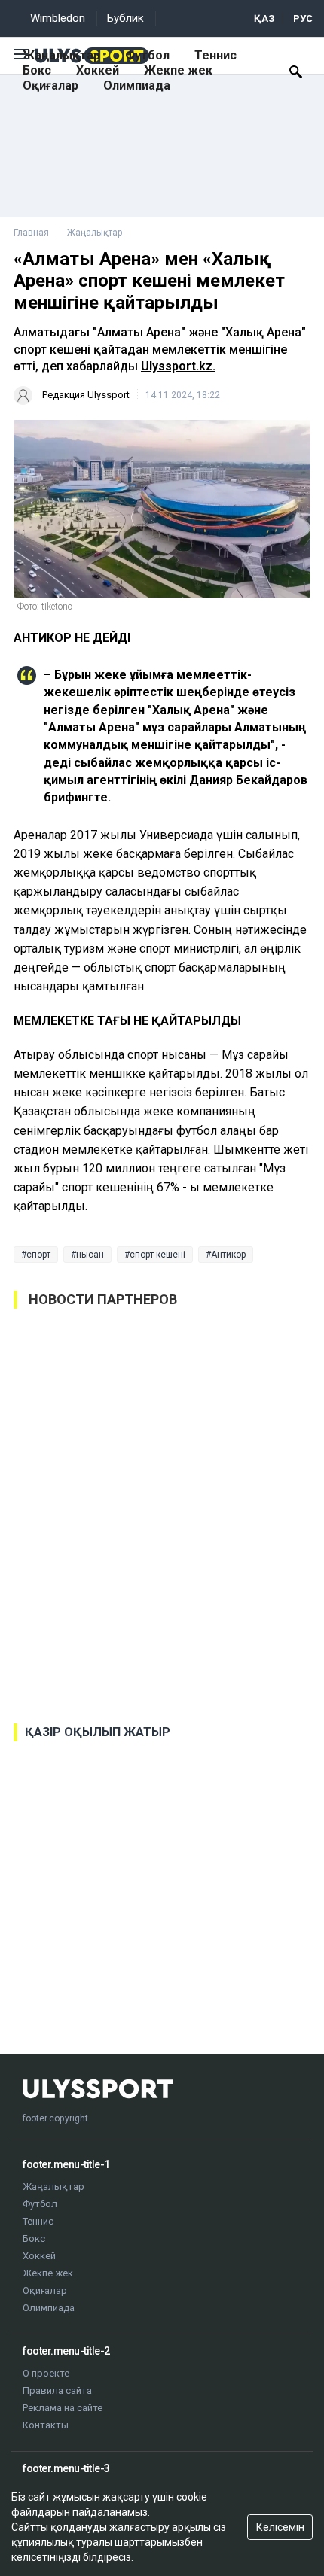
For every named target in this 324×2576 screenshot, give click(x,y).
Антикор (228, 1255)
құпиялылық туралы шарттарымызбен (107, 2542)
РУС (303, 18)
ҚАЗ (264, 18)
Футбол (147, 55)
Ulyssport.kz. (178, 366)
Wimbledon (58, 18)
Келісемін (280, 2527)
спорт (38, 1255)
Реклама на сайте (63, 2408)
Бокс (37, 70)
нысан (90, 1255)
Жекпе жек (178, 70)
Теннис (215, 55)
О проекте (46, 2373)
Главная (31, 233)
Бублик (125, 18)
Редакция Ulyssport (86, 395)
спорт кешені (157, 1255)
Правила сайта (57, 2390)
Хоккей (98, 70)
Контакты (46, 2425)
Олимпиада (137, 85)
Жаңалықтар (61, 55)
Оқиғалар (50, 85)
